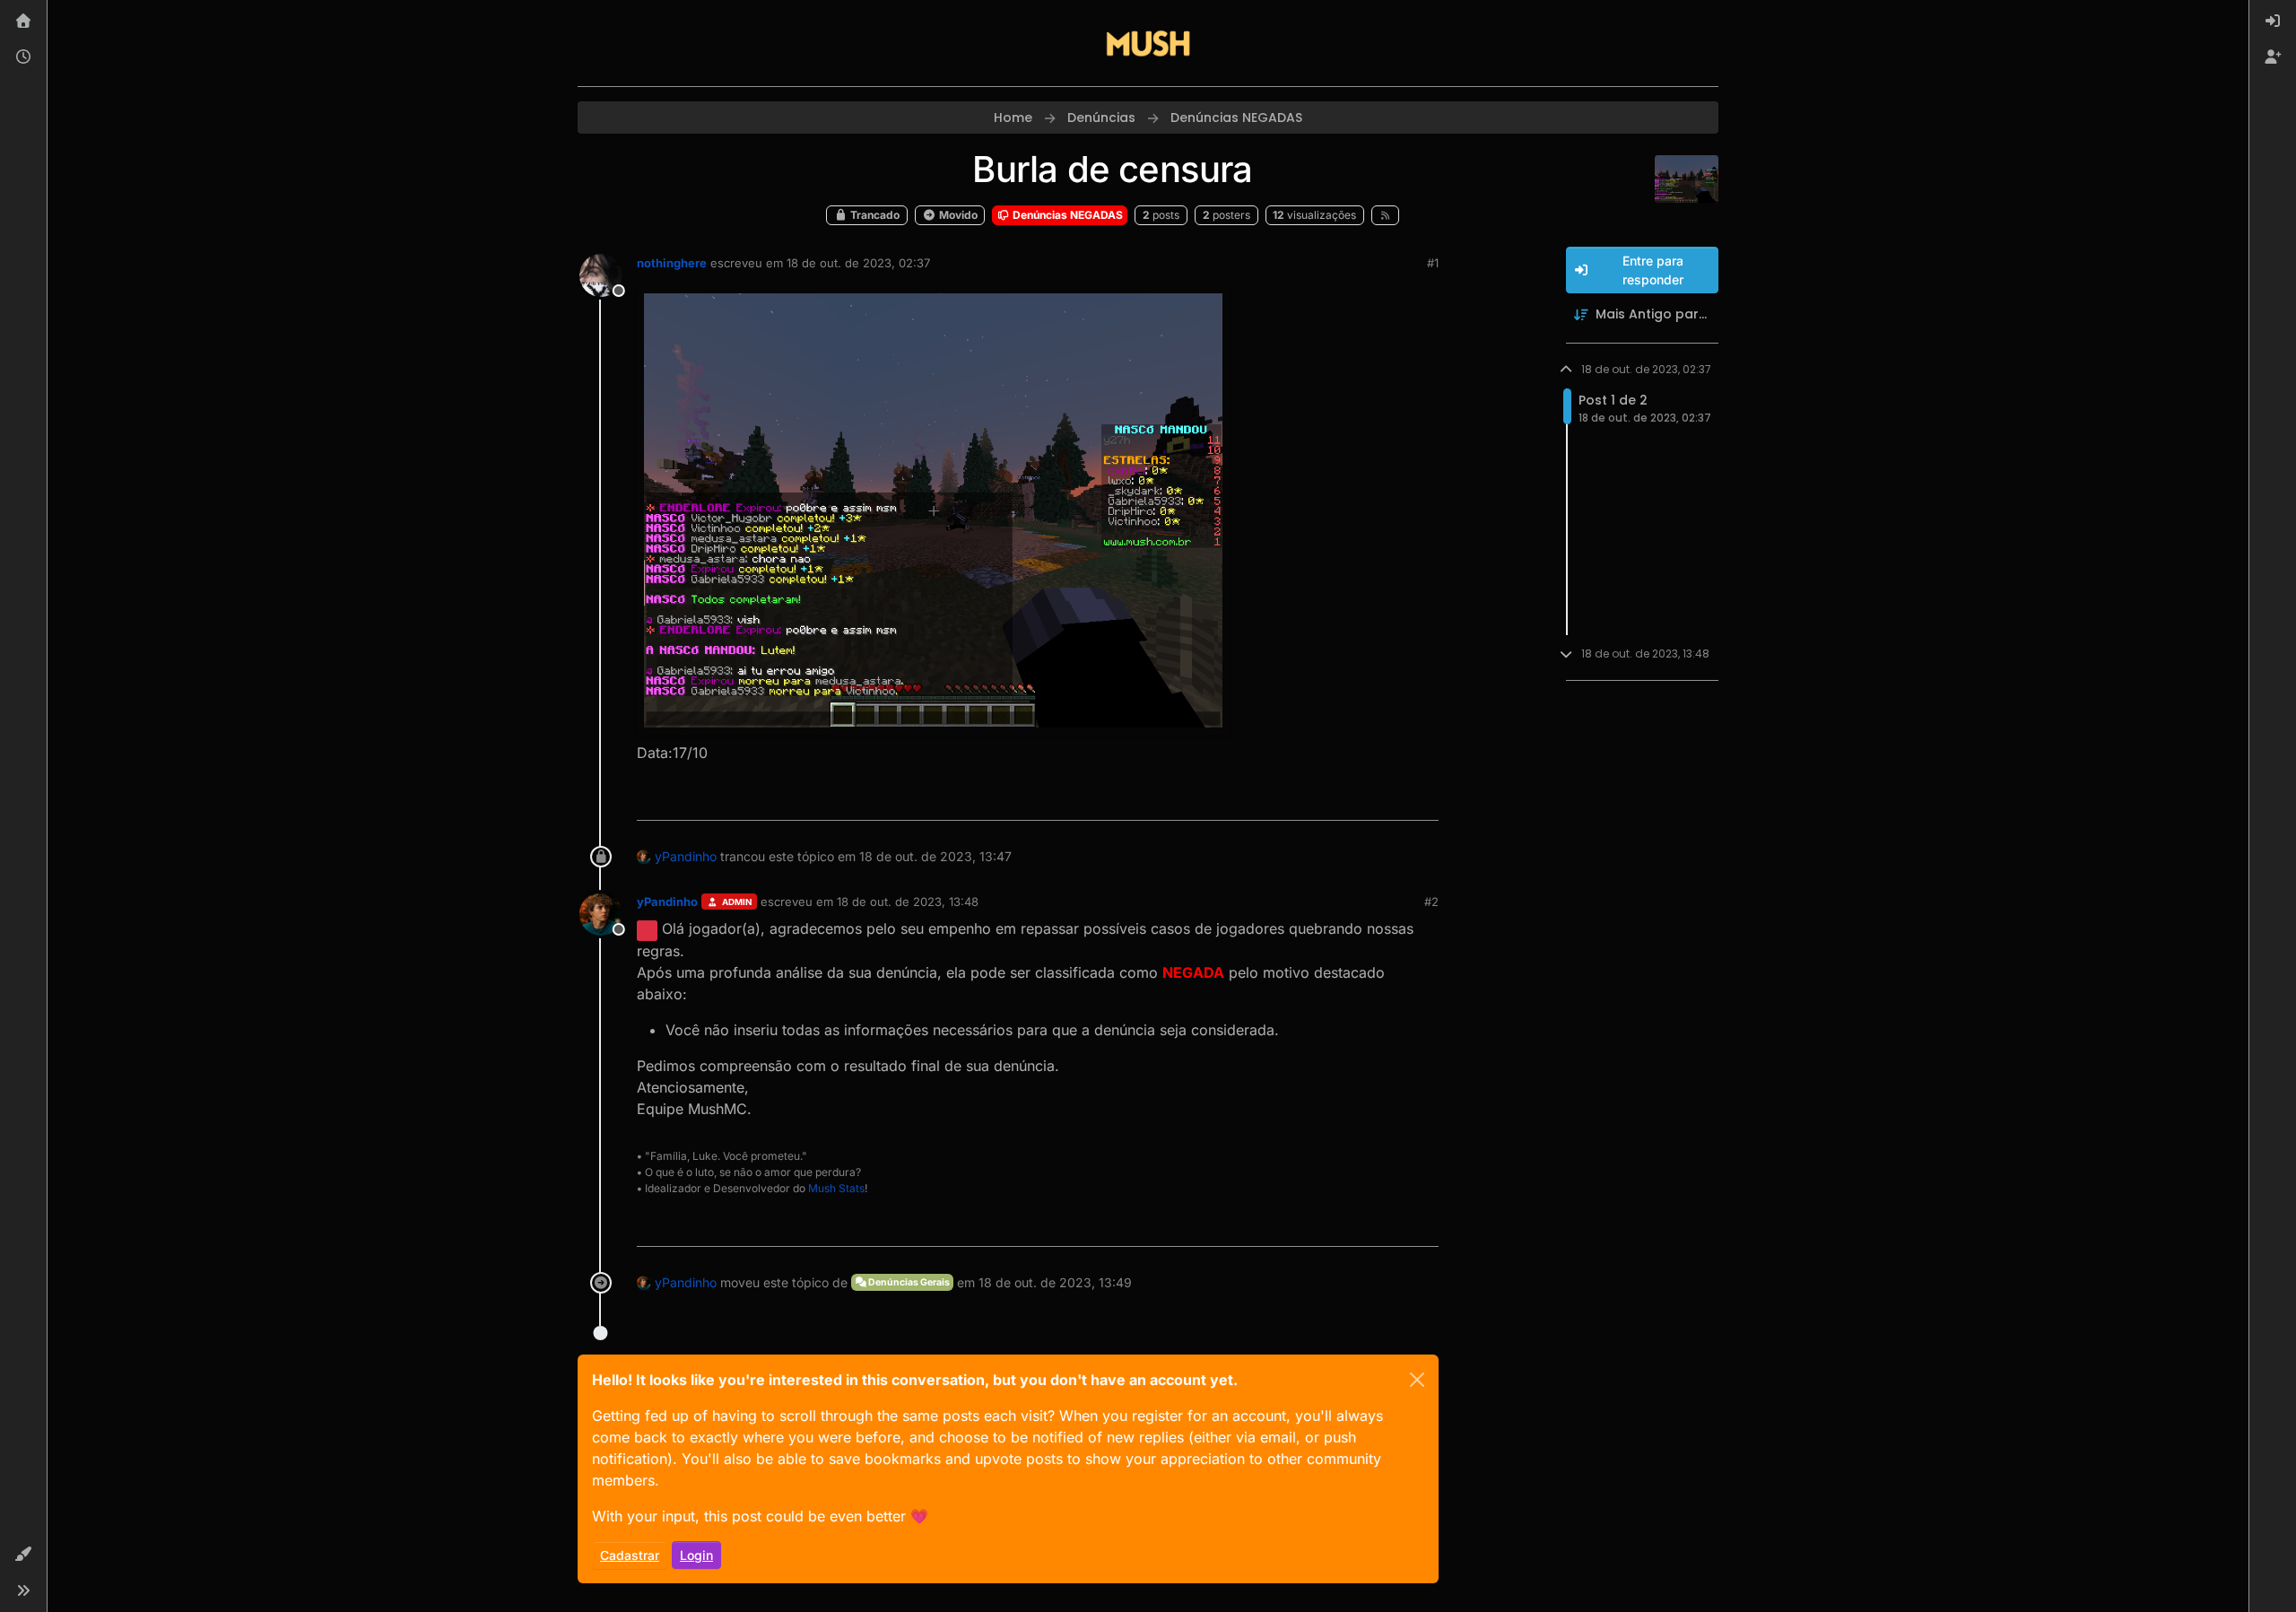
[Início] (23, 22)
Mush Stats (836, 1188)
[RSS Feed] (1385, 215)
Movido (957, 215)
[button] (23, 1555)
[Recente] (23, 57)
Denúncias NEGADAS (1066, 215)
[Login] (2273, 22)
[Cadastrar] (2273, 57)
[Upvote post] (1360, 799)
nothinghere (672, 263)
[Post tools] (1423, 799)
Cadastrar (630, 1555)
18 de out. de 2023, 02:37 (858, 263)
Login (696, 1555)
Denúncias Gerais (908, 1282)
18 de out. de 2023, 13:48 (908, 902)
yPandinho (686, 856)
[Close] (1417, 1380)
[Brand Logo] (1148, 43)
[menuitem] (2273, 22)
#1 (1433, 263)
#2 (1431, 902)
